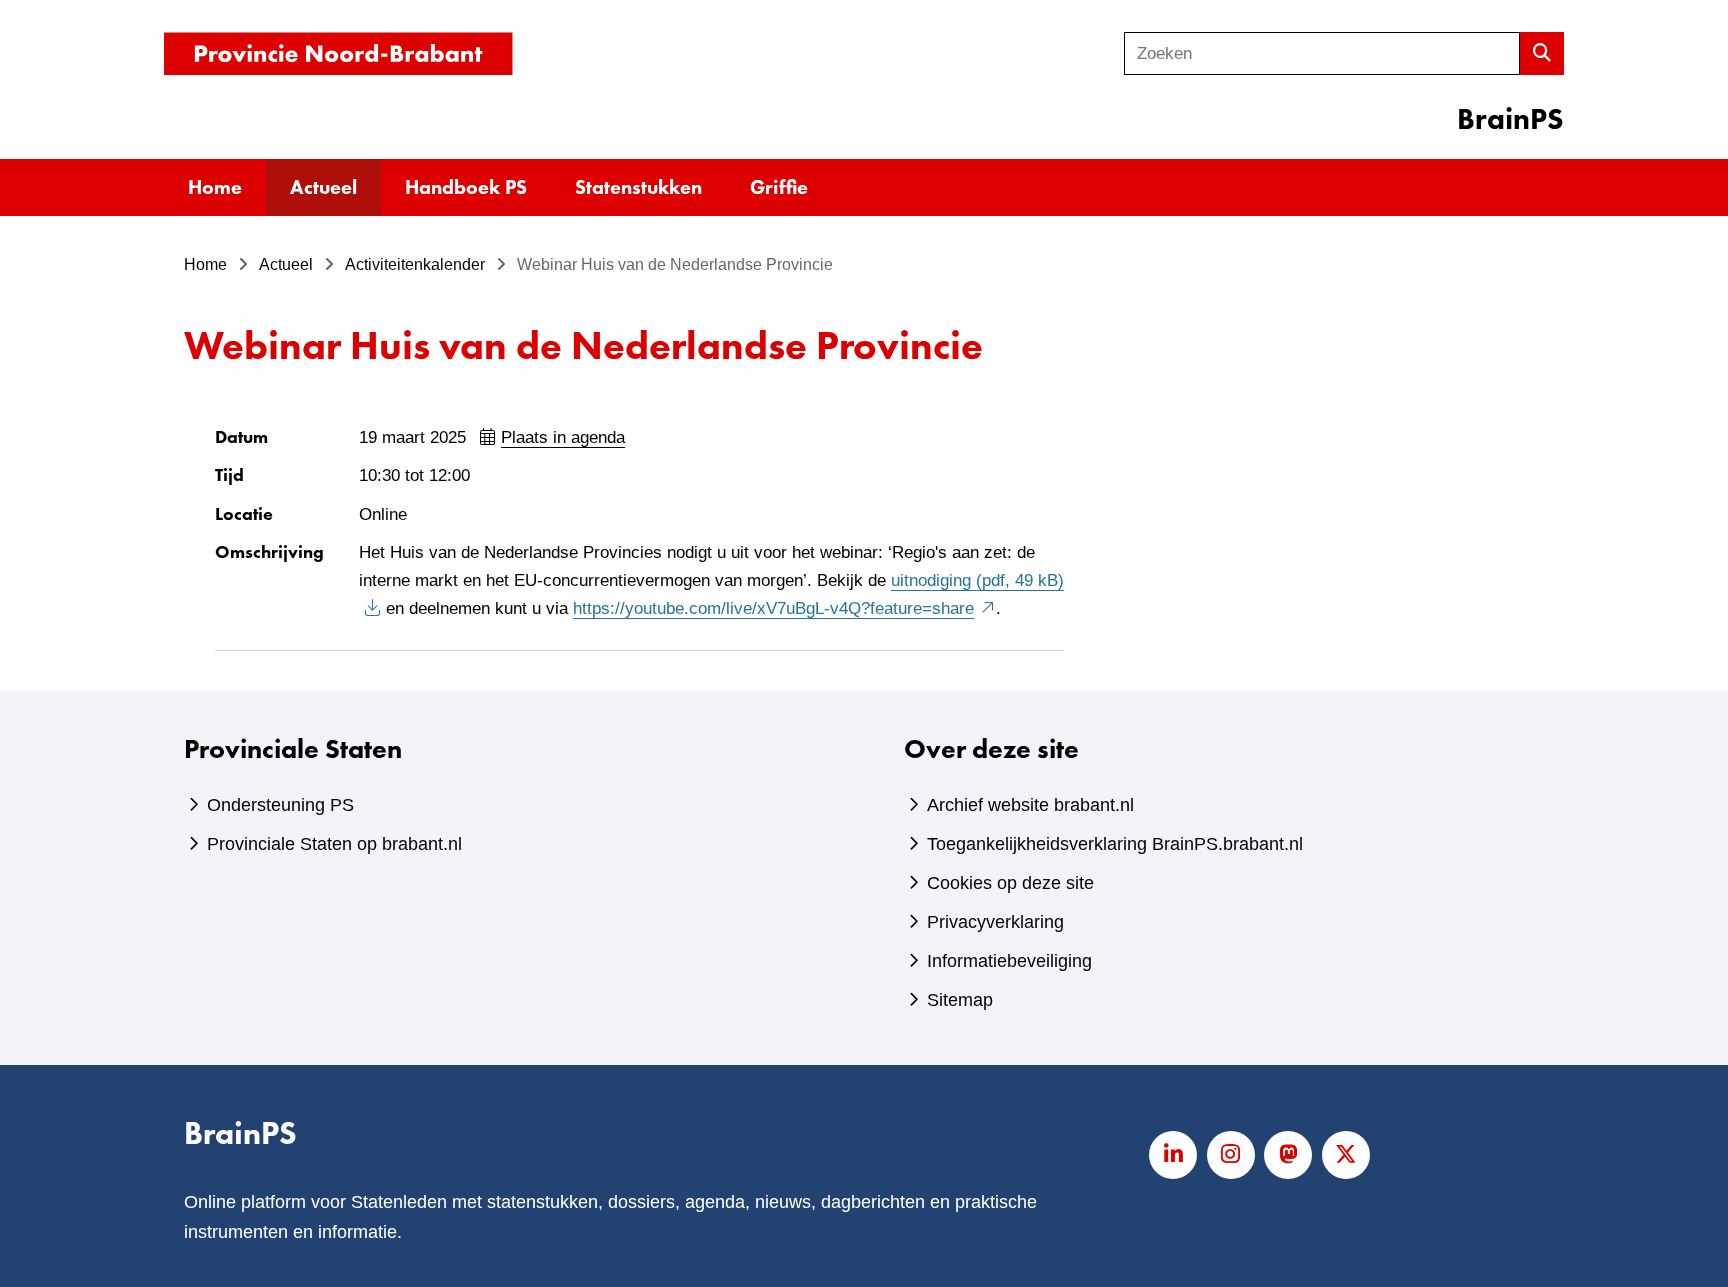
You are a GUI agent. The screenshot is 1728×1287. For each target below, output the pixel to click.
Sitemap (960, 1000)
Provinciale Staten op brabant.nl (334, 844)
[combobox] (1322, 53)
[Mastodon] (1288, 1155)
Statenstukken (638, 187)
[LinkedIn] (1173, 1155)
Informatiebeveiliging (1009, 961)
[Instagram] (1231, 1155)
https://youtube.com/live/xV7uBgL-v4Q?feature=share (784, 608)
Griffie (779, 187)
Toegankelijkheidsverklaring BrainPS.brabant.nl (1115, 844)
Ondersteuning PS (280, 805)
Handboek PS (466, 187)
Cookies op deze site (1010, 883)
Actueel (323, 187)
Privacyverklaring (995, 922)
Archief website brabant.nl (1030, 805)
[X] (1346, 1155)
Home (215, 187)
